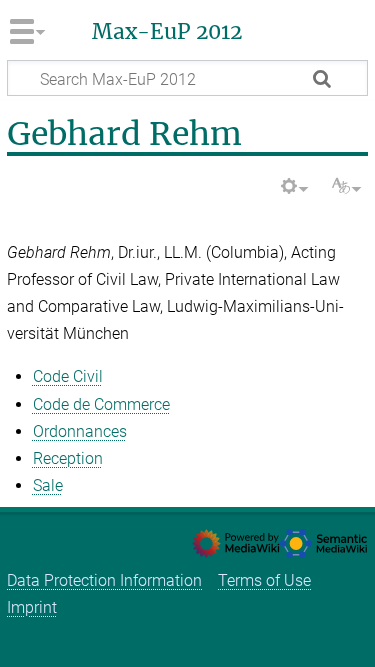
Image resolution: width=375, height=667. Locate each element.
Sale (48, 485)
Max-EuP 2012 (167, 32)
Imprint (32, 607)
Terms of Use (264, 580)
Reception (68, 458)
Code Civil (68, 376)
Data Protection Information (104, 580)
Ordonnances (80, 431)
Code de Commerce (101, 404)
